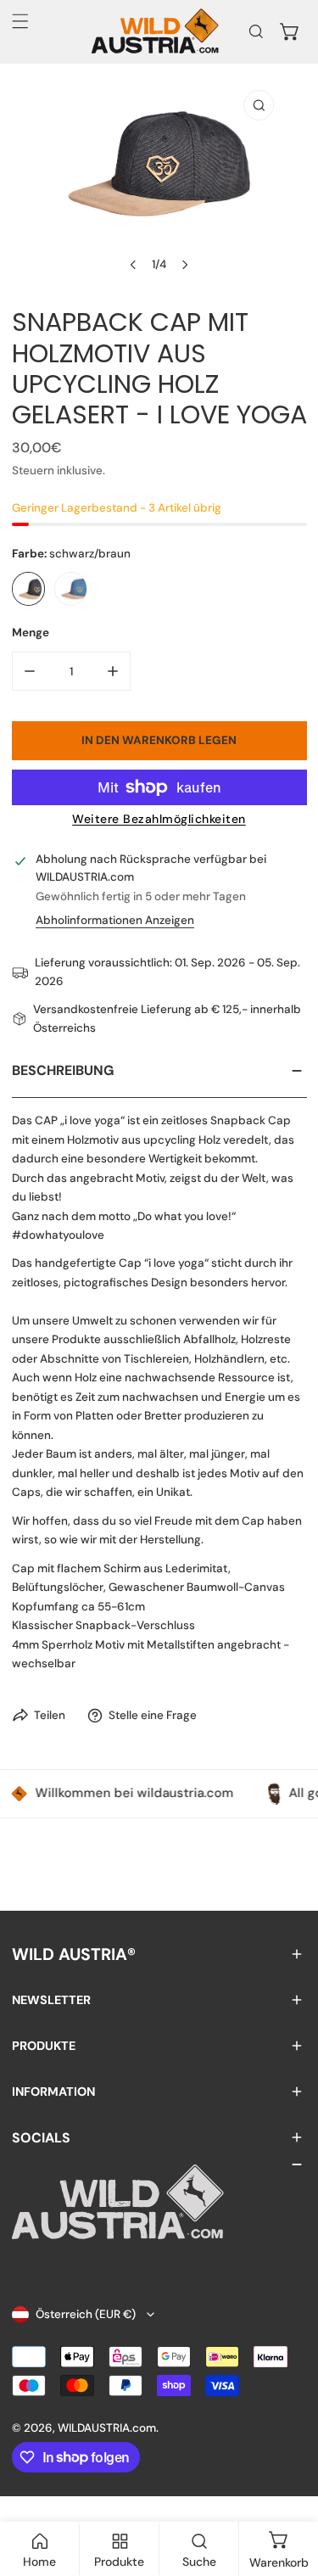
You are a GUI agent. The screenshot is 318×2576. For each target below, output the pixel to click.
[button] (290, 31)
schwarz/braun (29, 589)
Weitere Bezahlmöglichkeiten (159, 819)
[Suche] (256, 31)
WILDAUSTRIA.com (107, 2428)
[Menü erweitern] (20, 21)
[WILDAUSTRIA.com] (155, 31)
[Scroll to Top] (289, 2488)
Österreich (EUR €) (86, 2314)
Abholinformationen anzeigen (115, 921)
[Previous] (133, 265)
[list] (159, 182)
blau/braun (71, 589)
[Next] (185, 265)
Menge (31, 633)
